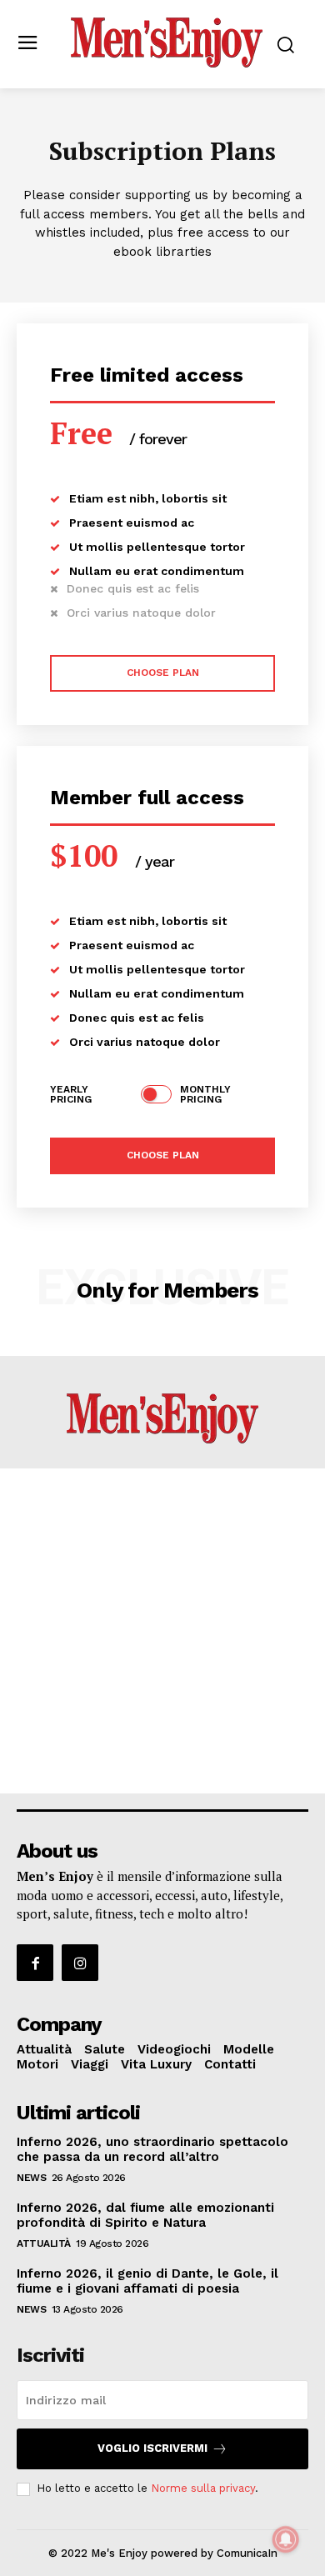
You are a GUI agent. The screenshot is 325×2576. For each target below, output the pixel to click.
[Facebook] (35, 1963)
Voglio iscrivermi (152, 2448)
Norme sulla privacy (203, 2488)
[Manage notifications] (286, 2539)
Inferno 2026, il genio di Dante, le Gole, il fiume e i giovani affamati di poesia (147, 2281)
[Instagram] (80, 1963)
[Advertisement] (162, 1631)
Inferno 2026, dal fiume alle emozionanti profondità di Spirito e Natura (145, 2215)
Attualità (44, 2243)
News (31, 2178)
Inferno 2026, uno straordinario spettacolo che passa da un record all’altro (152, 2149)
